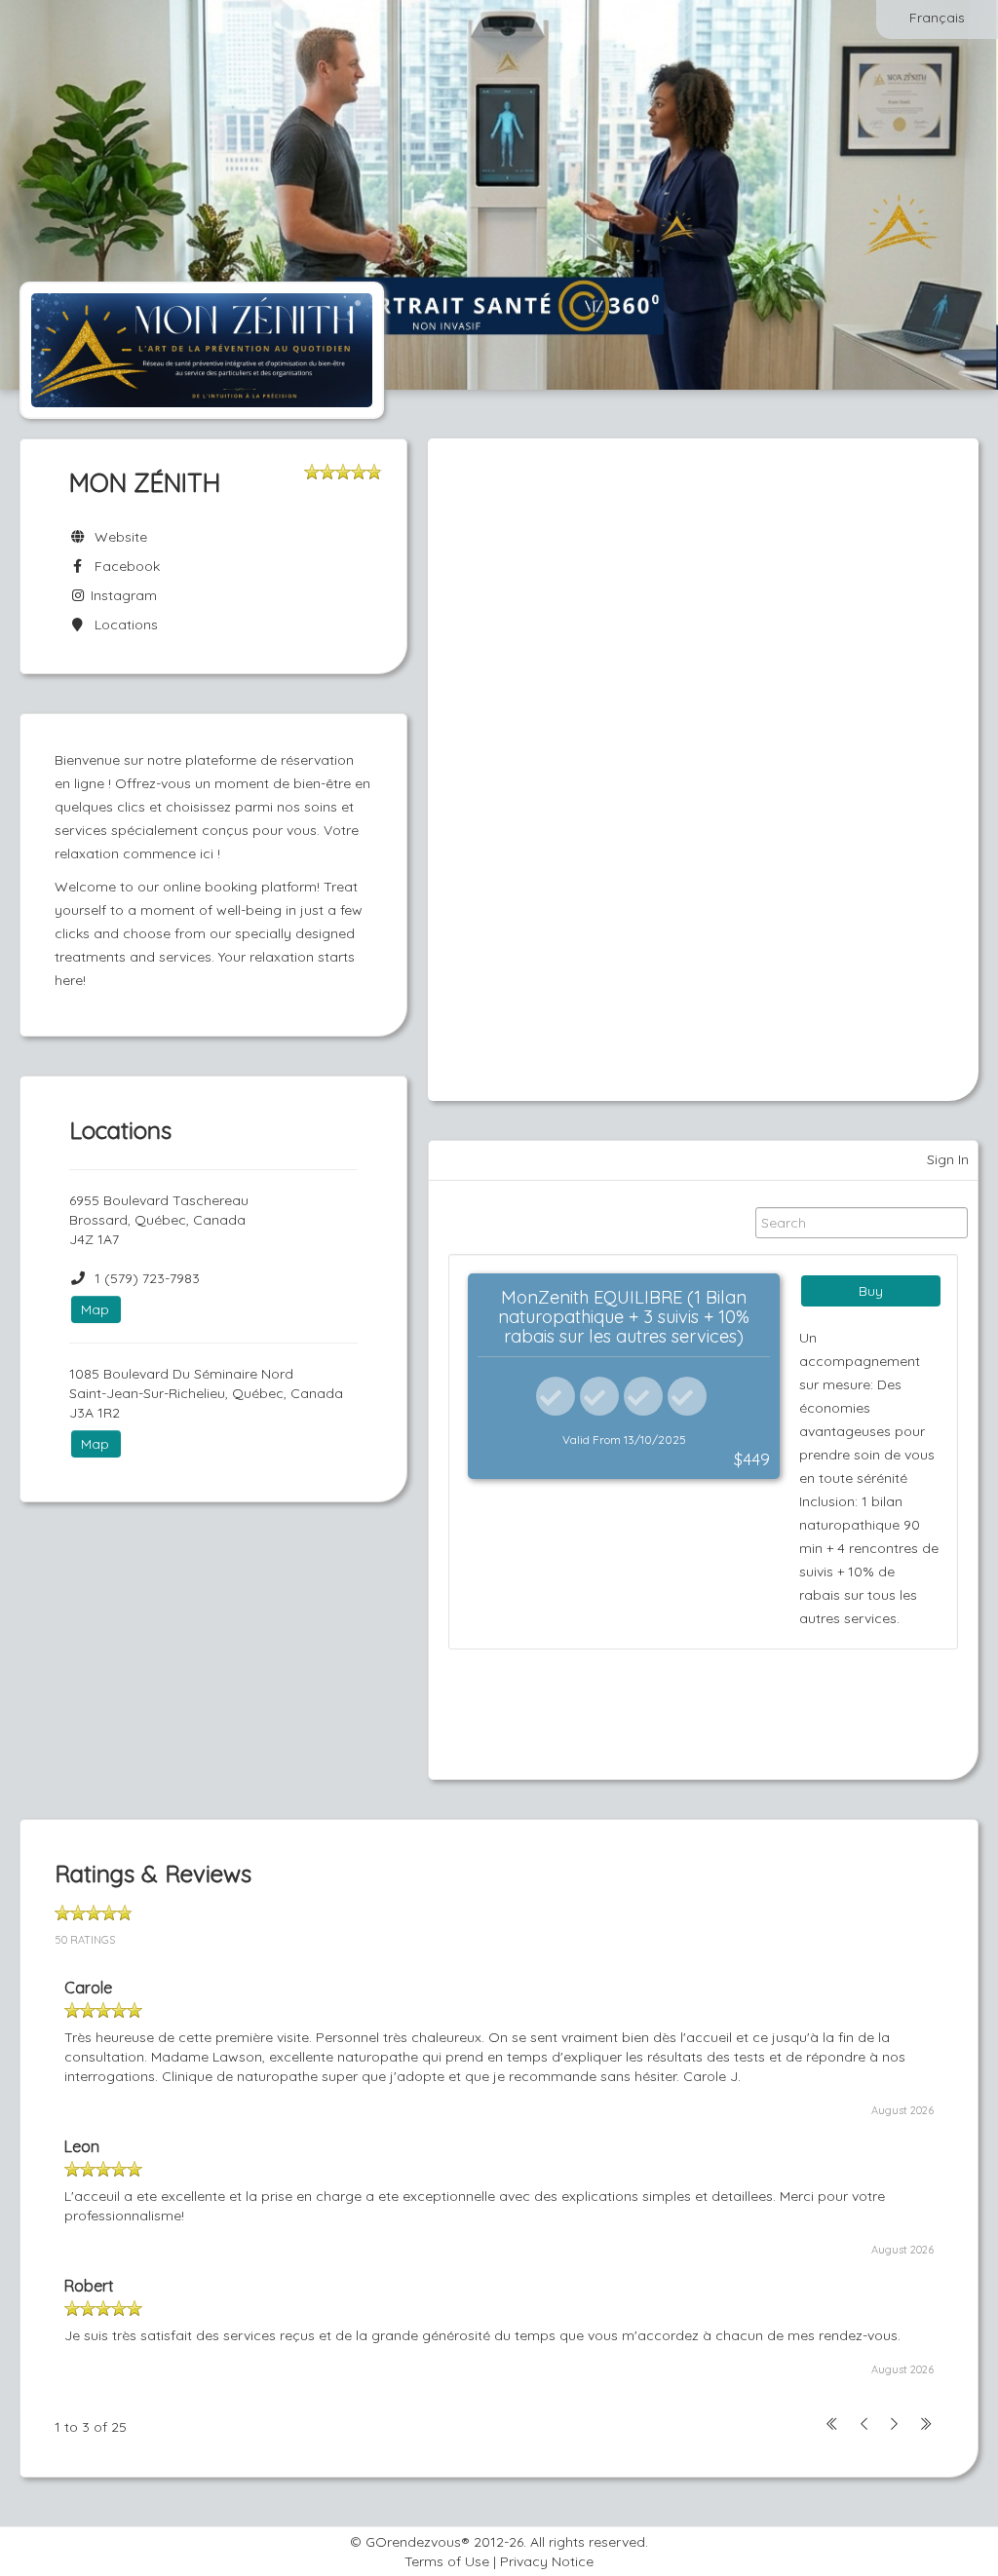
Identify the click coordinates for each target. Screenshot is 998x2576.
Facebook (123, 566)
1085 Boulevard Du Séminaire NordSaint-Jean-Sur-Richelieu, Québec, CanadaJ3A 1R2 (206, 1393)
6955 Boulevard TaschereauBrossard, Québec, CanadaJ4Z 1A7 (159, 1220)
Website (117, 537)
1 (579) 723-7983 (147, 1278)
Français (937, 18)
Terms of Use (447, 2561)
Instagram (122, 595)
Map (95, 1309)
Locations (122, 625)
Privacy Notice (547, 2561)
